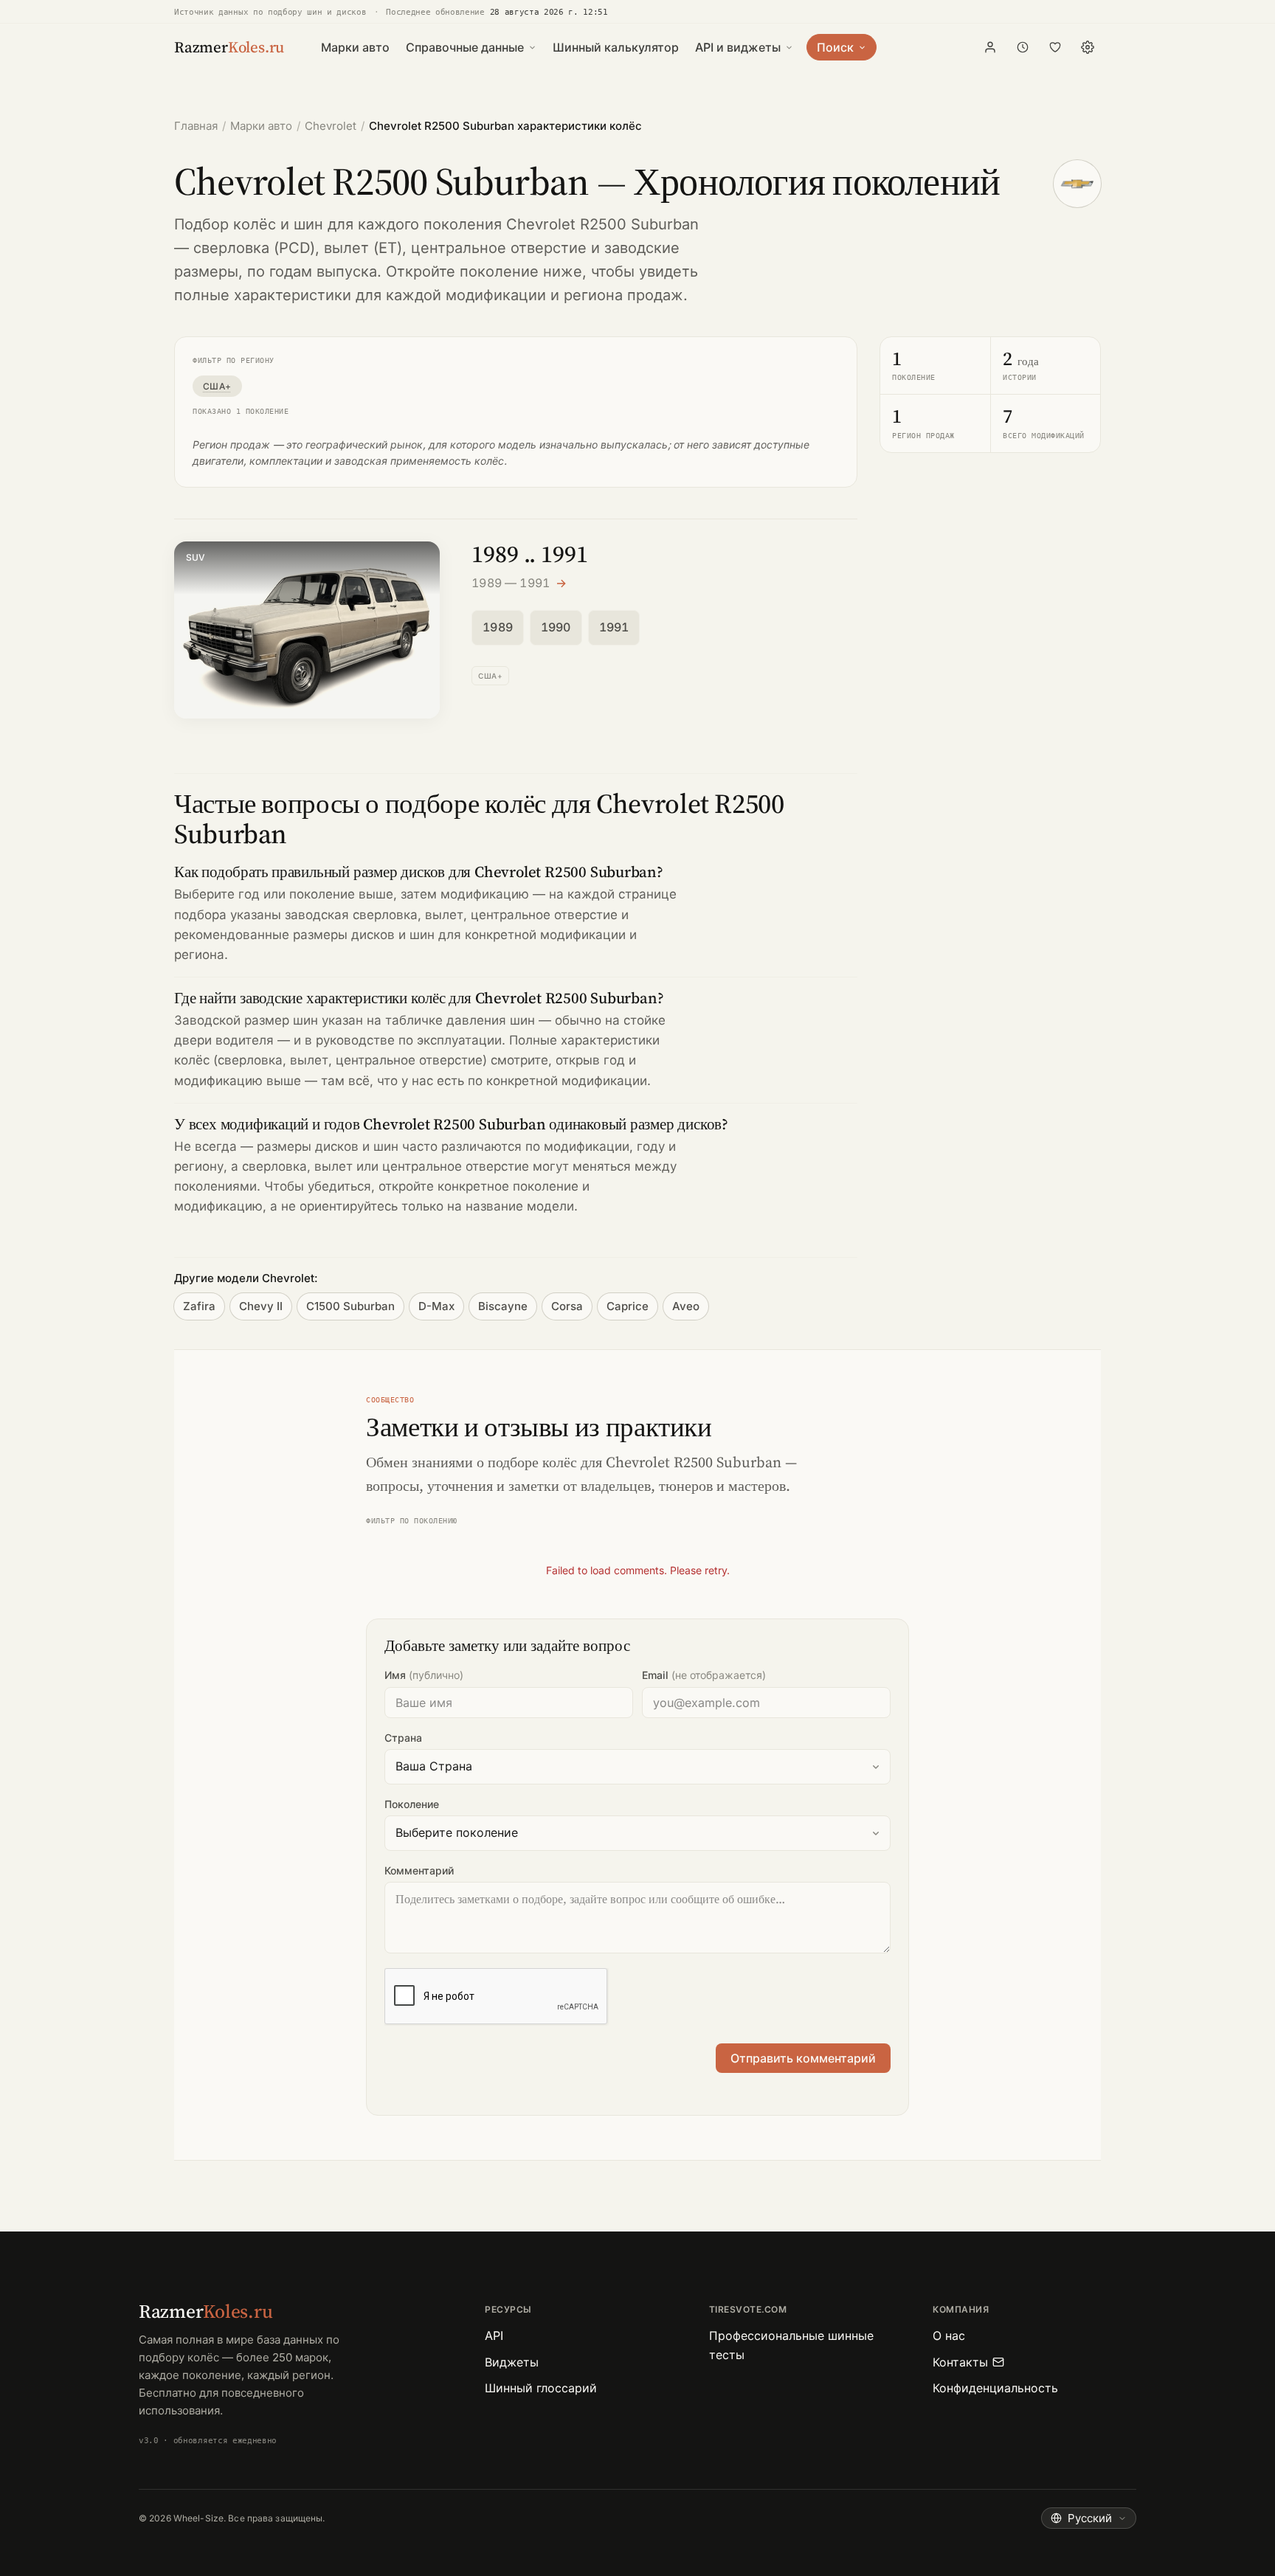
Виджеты (512, 2362)
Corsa (567, 1306)
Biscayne (503, 1306)
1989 (498, 627)
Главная (196, 126)
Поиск (835, 47)
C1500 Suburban (350, 1306)
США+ (217, 386)
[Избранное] (1055, 47)
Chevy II (261, 1306)
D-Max (436, 1306)
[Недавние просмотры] (1023, 47)
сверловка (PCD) (254, 248)
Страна (403, 1738)
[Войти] (990, 47)
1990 (556, 627)
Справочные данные (465, 47)
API (494, 2336)
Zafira (199, 1306)
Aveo (686, 1306)
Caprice (628, 1306)
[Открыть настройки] (1088, 47)
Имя (424, 1675)
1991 (614, 627)
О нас (949, 2336)
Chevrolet (331, 126)
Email (704, 1675)
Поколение (412, 1804)
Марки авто (355, 47)
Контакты (960, 2362)
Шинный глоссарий (541, 2388)
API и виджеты (738, 47)
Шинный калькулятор (616, 47)
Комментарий (419, 1870)
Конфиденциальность (995, 2388)
